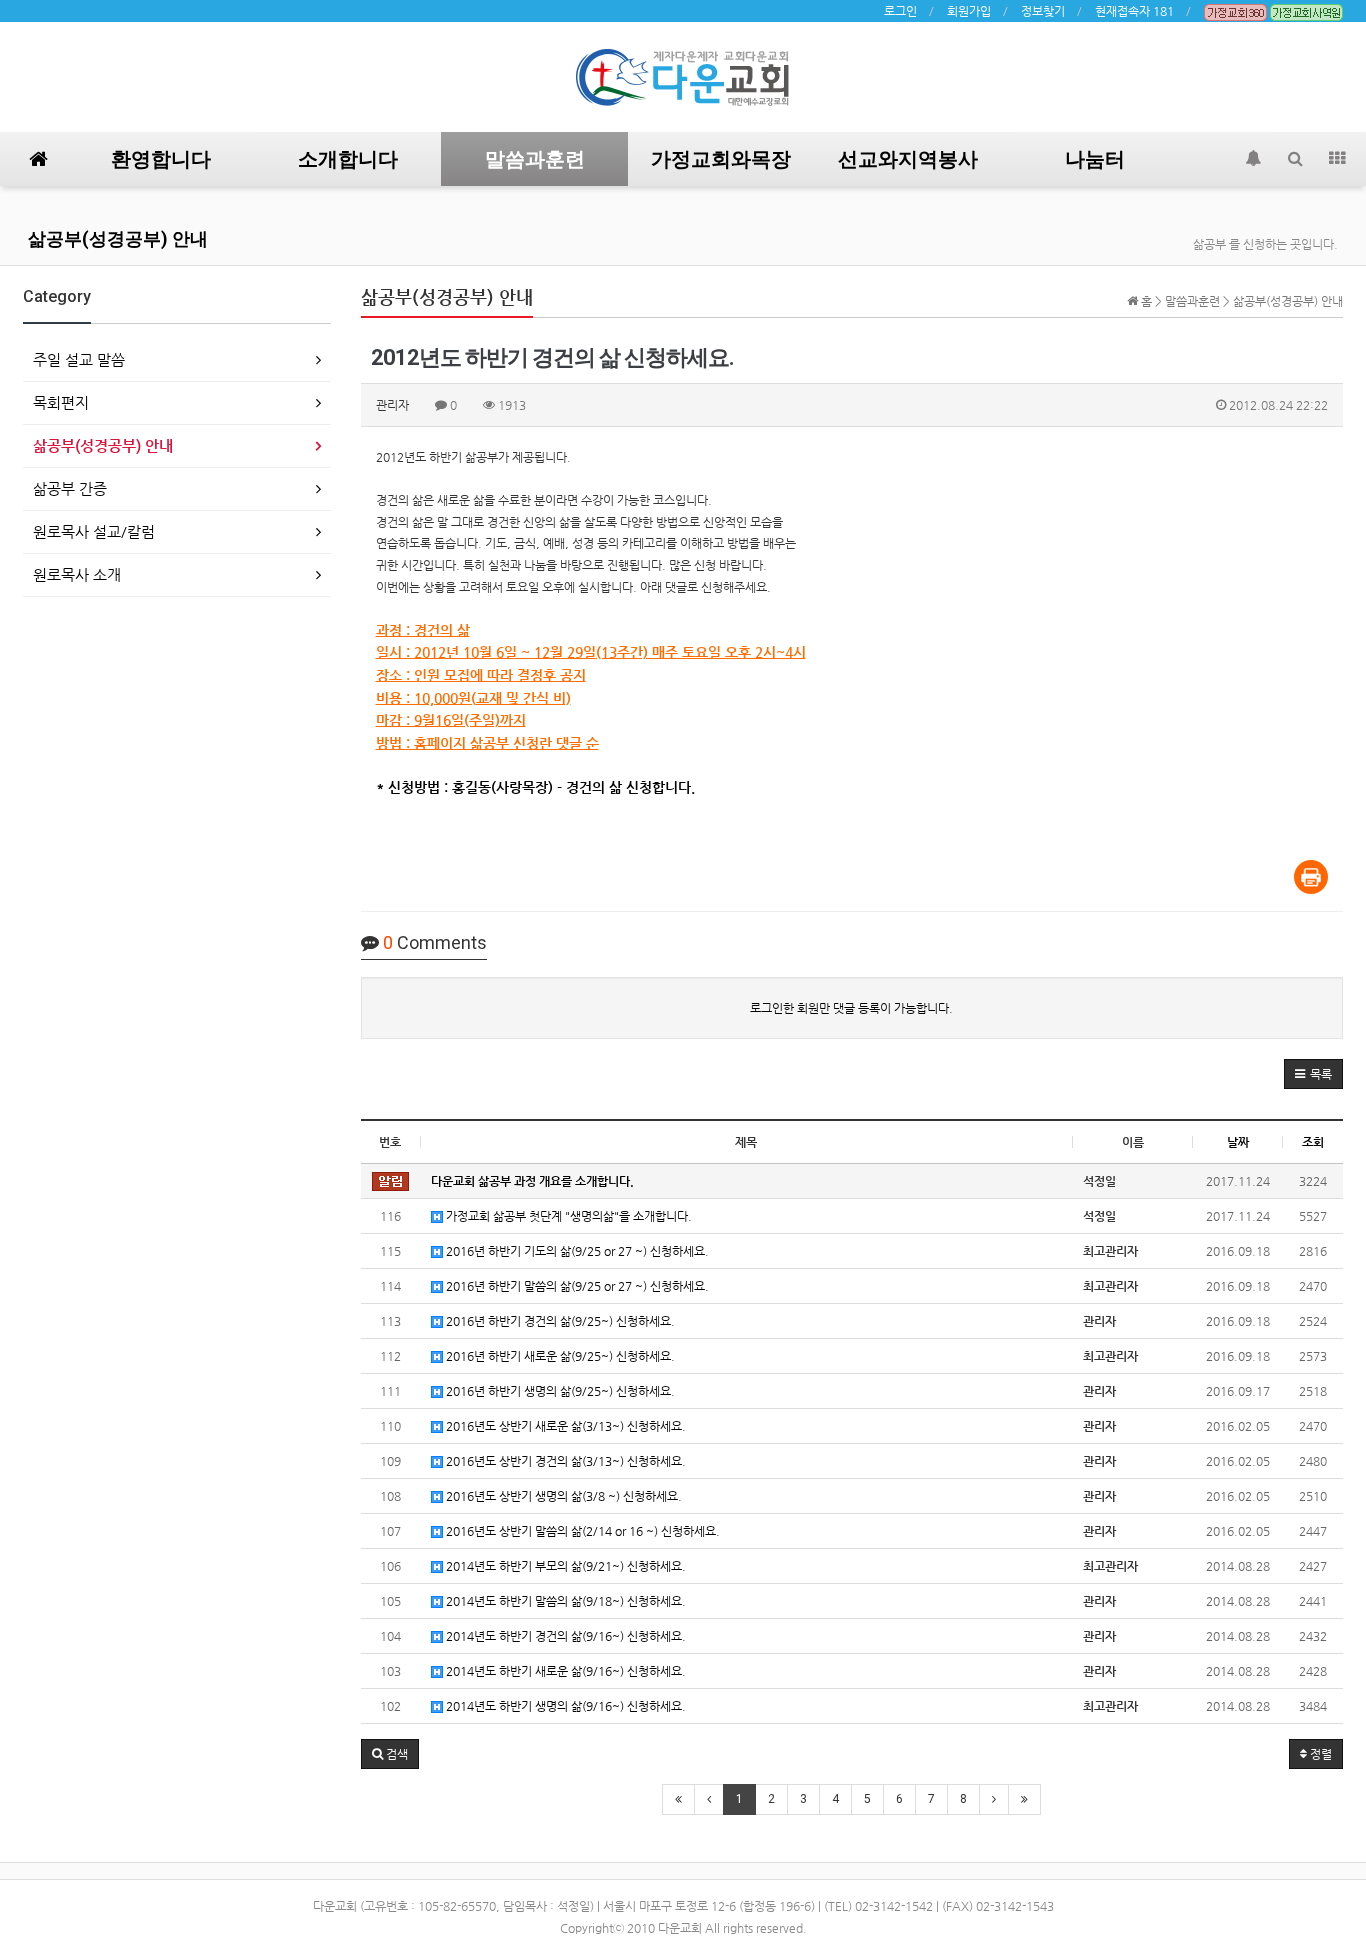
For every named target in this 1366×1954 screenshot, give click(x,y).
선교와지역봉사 (908, 159)
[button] (1313, 1074)
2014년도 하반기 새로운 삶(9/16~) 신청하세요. (564, 1671)
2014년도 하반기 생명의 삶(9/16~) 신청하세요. (564, 1706)
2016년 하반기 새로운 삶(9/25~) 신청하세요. (559, 1356)
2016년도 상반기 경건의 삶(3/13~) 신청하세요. (564, 1461)
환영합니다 (161, 159)
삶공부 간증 (70, 488)
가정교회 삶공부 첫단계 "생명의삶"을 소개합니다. (567, 1216)
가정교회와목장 (721, 159)
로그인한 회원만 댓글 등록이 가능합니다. (851, 1008)
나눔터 (1095, 159)
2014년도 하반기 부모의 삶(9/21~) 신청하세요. (564, 1566)
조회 (1313, 1142)
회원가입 (969, 11)
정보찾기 (1043, 11)
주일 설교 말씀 (79, 359)
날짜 (1238, 1142)
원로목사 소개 (77, 574)
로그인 (900, 11)
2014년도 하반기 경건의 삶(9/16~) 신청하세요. (564, 1636)
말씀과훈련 (535, 159)
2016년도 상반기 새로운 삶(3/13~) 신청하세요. (564, 1426)
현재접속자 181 (1134, 11)
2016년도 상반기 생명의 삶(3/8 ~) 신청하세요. (562, 1496)
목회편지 (61, 402)
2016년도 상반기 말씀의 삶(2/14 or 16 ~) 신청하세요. (581, 1531)
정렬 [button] (1319, 1754)
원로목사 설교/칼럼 (94, 531)
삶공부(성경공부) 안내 (118, 238)
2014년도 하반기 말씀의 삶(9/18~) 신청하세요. (564, 1601)
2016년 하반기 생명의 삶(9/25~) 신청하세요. (559, 1391)
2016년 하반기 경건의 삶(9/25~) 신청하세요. (559, 1321)
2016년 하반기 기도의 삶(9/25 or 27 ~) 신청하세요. (576, 1251)
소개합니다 (348, 159)
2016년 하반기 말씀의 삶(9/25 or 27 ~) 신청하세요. (576, 1286)
